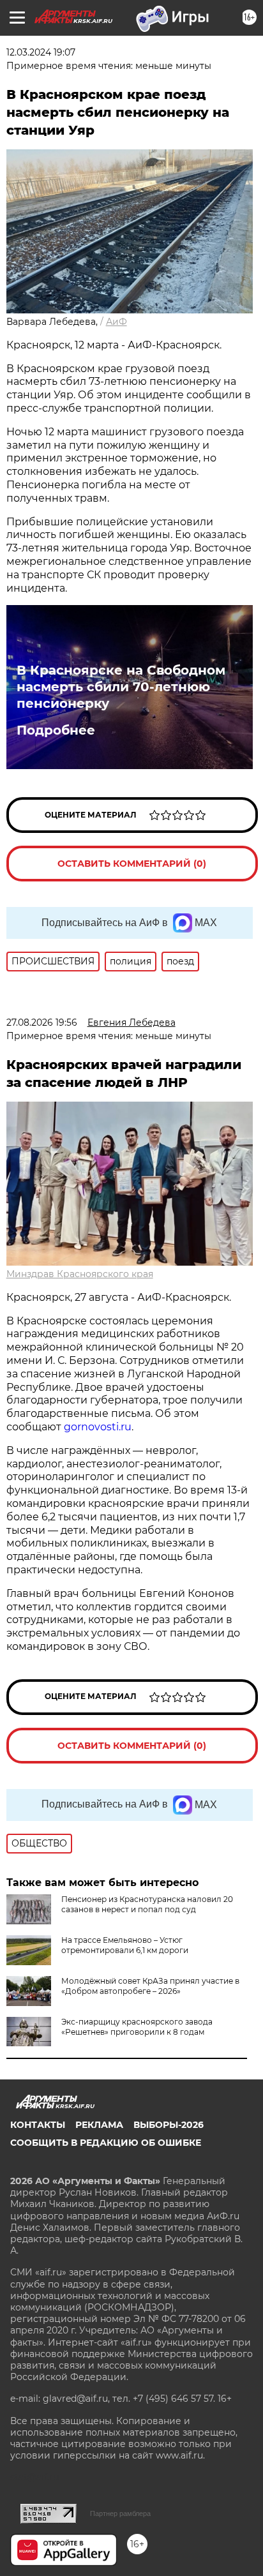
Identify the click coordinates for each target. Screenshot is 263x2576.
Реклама (99, 2125)
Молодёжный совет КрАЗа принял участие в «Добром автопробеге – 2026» (150, 1986)
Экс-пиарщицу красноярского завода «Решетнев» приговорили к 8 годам (137, 2027)
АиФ (116, 322)
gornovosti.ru (98, 1427)
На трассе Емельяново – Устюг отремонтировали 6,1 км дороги (125, 1945)
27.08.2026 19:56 (42, 1022)
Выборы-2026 (169, 2125)
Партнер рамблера (120, 2513)
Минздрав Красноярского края (80, 1274)
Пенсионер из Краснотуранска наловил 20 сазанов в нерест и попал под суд (147, 1904)
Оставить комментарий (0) (132, 864)
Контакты (38, 2125)
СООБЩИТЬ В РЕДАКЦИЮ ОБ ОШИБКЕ (106, 2143)
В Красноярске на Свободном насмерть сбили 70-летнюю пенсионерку (121, 687)
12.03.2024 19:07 (41, 52)
